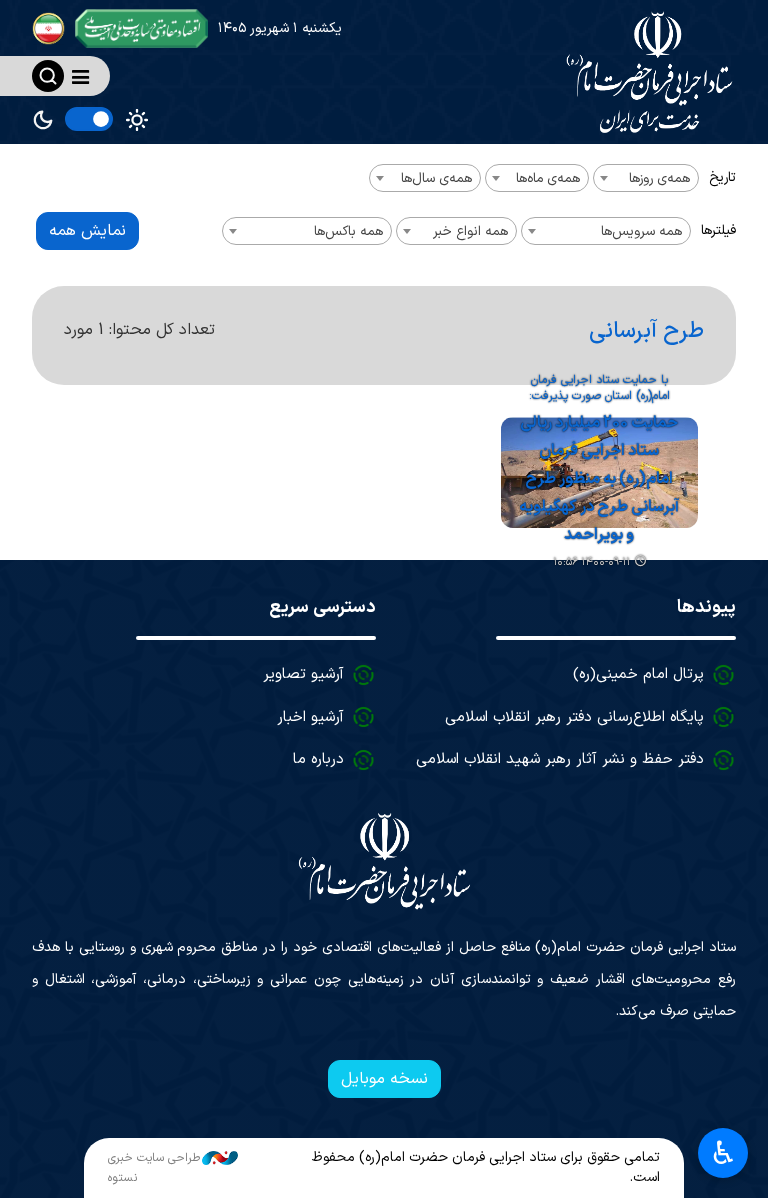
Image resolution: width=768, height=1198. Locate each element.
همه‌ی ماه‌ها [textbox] (548, 178)
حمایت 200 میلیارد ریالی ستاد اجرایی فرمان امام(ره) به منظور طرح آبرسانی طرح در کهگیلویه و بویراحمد (599, 479)
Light (137, 120)
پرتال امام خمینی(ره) (638, 674)
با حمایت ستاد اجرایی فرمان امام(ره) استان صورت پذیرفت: (599, 388)
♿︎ (723, 1153)
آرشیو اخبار (310, 717)
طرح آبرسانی (646, 331)
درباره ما (318, 759)
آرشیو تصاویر (303, 674)
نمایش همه (87, 231)
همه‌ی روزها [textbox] (659, 178)
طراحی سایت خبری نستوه (154, 1168)
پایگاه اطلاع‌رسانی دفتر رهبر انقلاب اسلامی (574, 717)
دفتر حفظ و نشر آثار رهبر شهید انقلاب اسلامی (560, 759)
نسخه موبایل (384, 1079)
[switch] (89, 119)
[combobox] (646, 178)
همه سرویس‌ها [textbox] (641, 231)
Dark (43, 120)
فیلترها (718, 230)
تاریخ (722, 177)
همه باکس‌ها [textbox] (348, 231)
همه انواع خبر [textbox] (470, 231)
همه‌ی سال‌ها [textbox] (436, 178)
